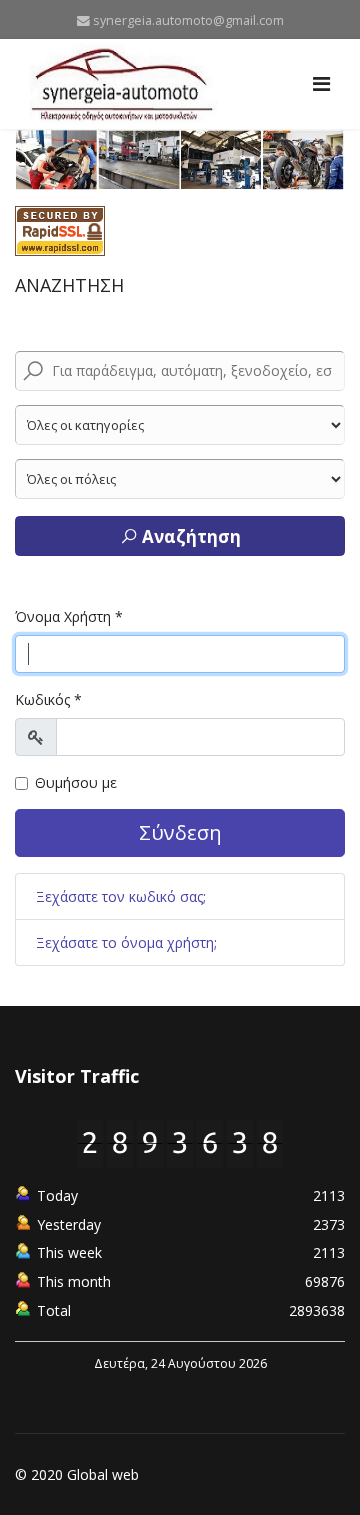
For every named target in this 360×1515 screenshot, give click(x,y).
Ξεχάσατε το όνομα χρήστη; (126, 942)
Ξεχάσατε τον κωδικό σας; (121, 896)
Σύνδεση (180, 832)
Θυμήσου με (76, 782)
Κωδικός (48, 699)
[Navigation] (321, 84)
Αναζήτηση (189, 536)
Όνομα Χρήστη (69, 616)
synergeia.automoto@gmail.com (188, 20)
